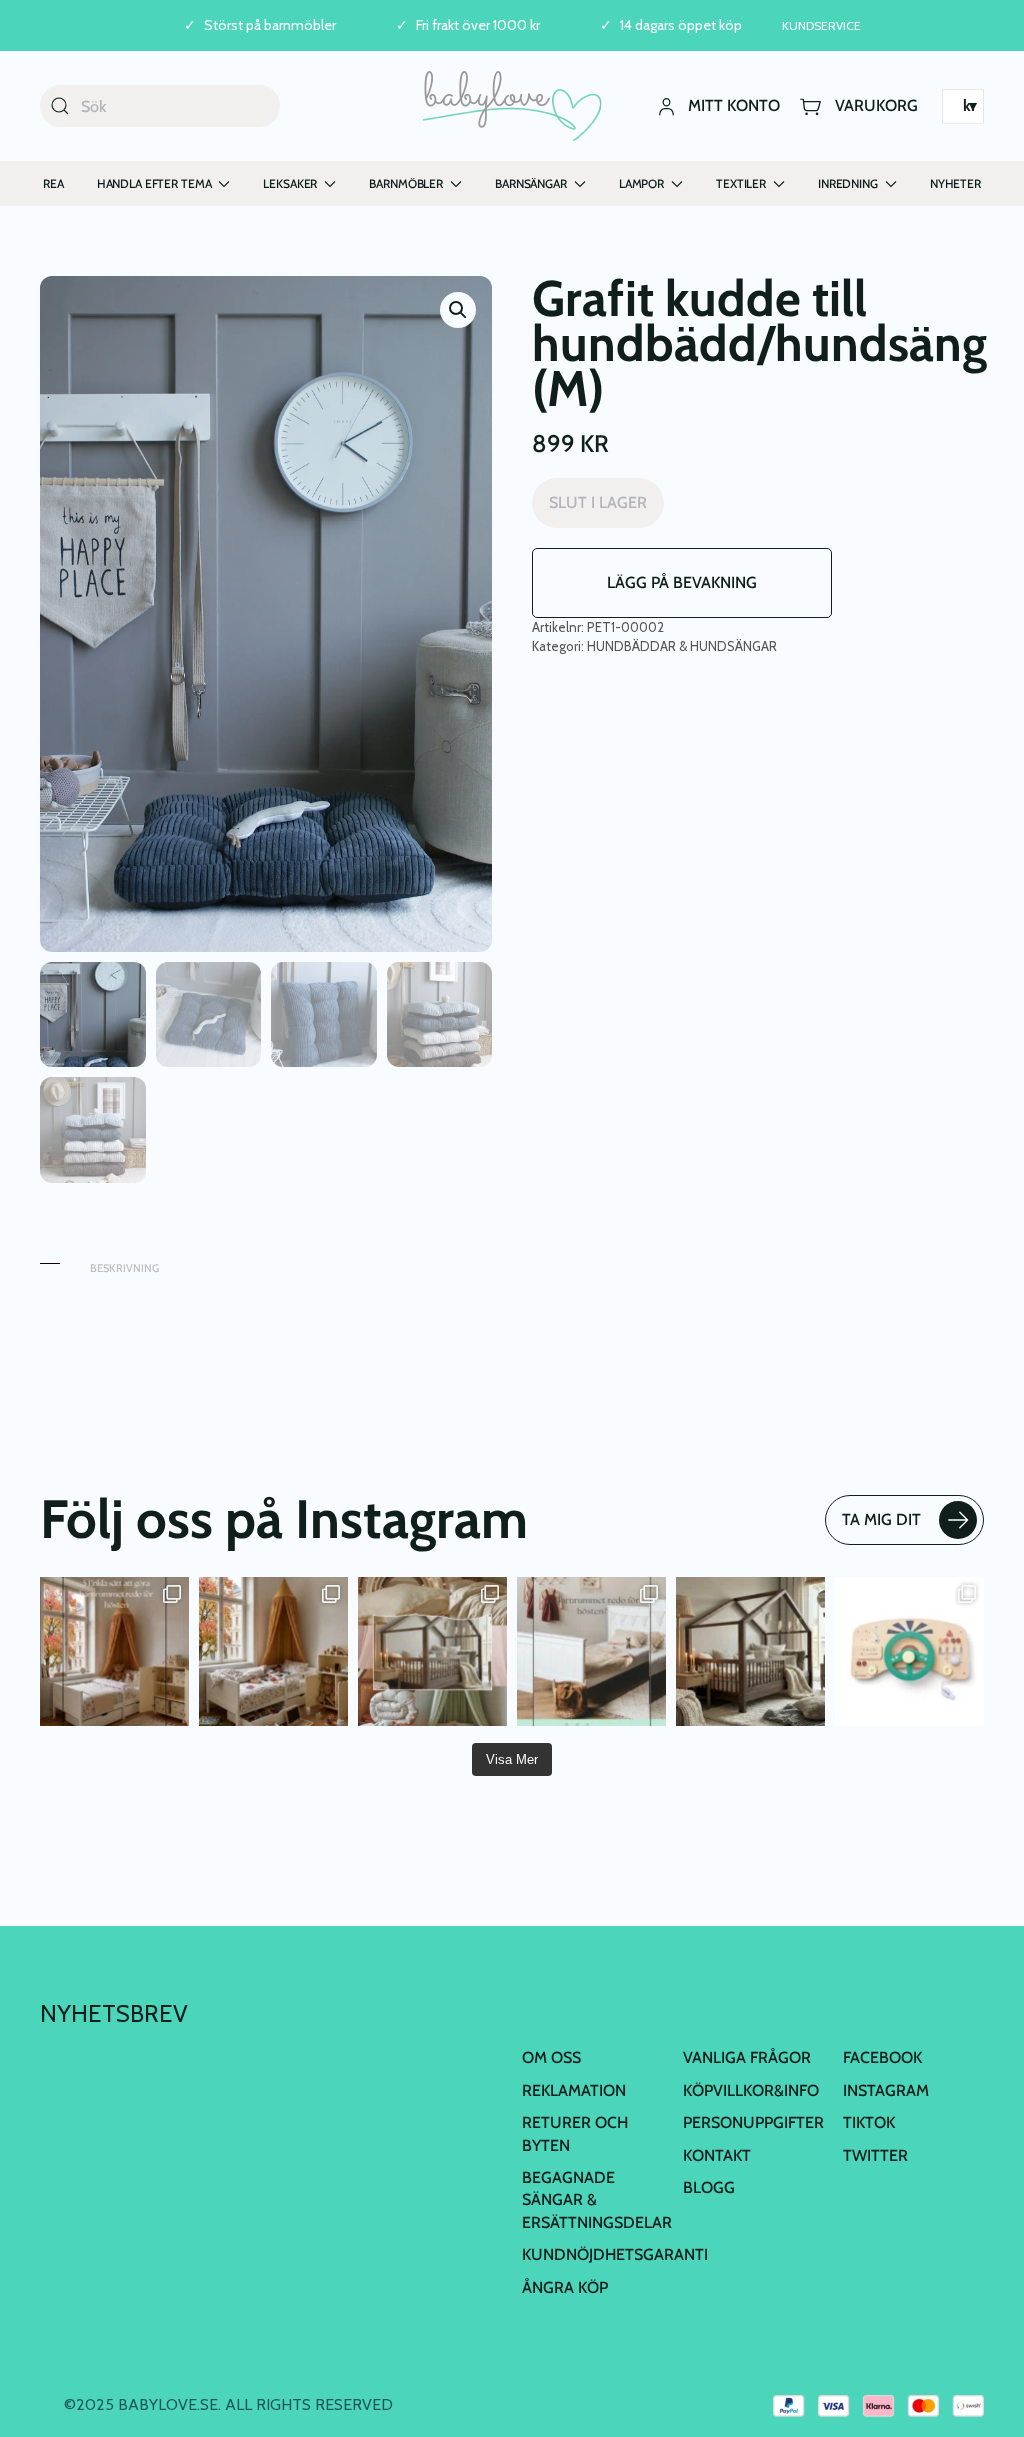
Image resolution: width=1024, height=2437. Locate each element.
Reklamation (574, 2090)
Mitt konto (734, 105)
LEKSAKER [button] (290, 183)
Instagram (886, 2090)
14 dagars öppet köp (681, 25)
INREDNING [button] (848, 183)
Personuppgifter (753, 2122)
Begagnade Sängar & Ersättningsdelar (597, 2200)
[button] (458, 310)
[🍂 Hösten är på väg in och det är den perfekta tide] (432, 1651)
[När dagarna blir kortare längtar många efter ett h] (114, 1651)
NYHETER (955, 183)
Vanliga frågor (747, 2057)
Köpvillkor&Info (751, 2090)
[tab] (50, 1258)
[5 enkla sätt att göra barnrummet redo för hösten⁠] (591, 1651)
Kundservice (821, 25)
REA (53, 183)
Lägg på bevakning (682, 582)
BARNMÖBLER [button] (406, 183)
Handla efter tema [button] (154, 183)
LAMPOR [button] (641, 183)
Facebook (882, 2057)
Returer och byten (575, 2133)
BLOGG (709, 2187)
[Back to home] (512, 106)
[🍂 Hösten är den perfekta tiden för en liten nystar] (273, 1651)
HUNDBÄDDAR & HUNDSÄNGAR (682, 646)
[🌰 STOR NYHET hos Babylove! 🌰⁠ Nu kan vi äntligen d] (750, 1651)
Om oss (551, 2057)
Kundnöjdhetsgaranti (615, 2254)
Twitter (875, 2155)
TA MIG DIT (881, 1519)
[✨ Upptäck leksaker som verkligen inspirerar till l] (909, 1651)
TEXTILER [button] (741, 183)
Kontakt (717, 2155)
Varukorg (876, 105)
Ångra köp (565, 2287)
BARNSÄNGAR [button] (531, 183)
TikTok (869, 2122)
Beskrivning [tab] (124, 1268)
